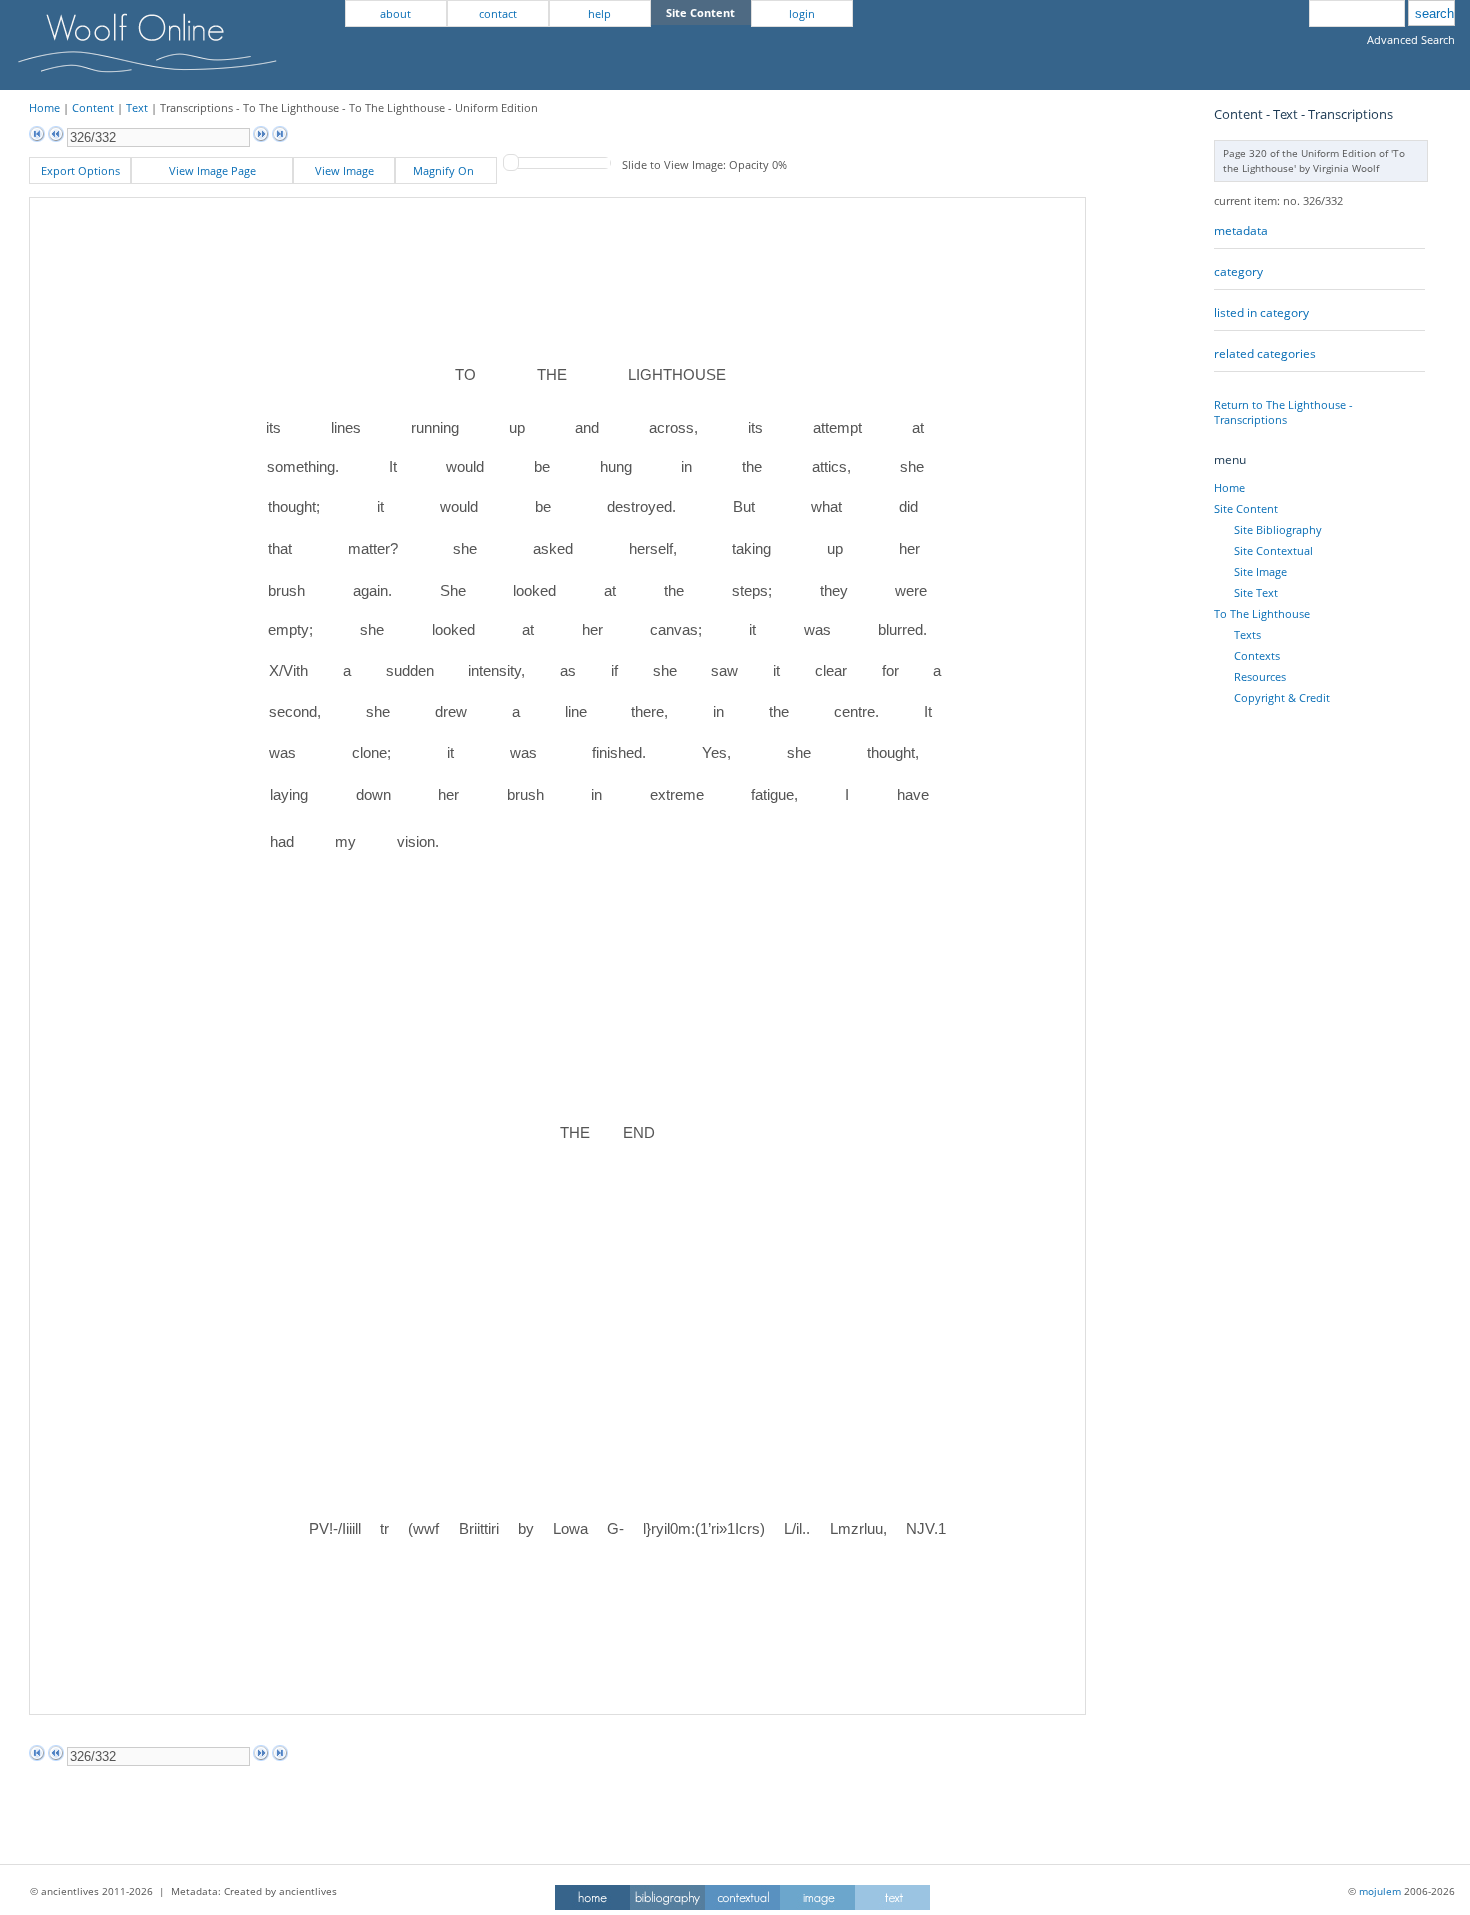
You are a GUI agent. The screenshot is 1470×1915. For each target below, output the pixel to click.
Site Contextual (1273, 550)
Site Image (1260, 571)
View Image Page (212, 170)
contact (498, 13)
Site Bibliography (1278, 529)
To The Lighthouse (1262, 613)
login (802, 13)
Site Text (1256, 592)
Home (44, 107)
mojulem (1380, 1891)
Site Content (1246, 508)
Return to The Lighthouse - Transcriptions (1283, 412)
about (395, 13)
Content (93, 107)
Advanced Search (1411, 39)
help (599, 13)
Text (137, 107)
